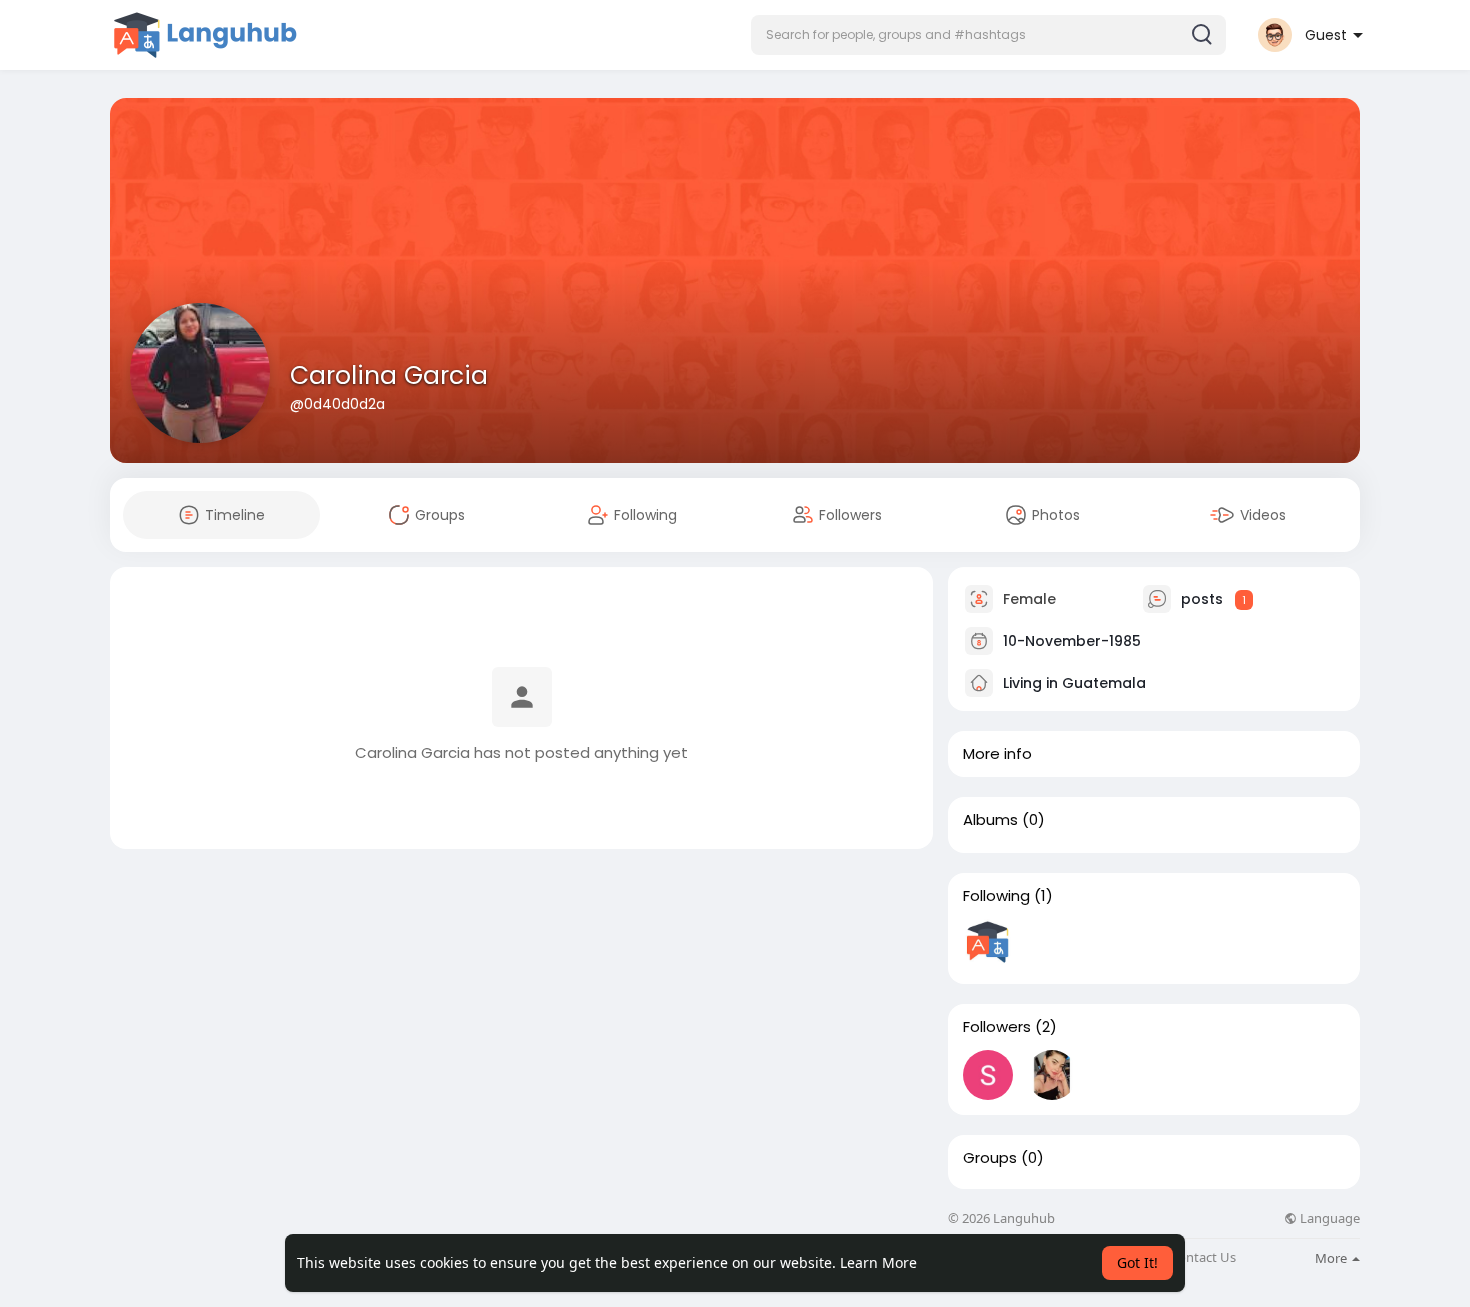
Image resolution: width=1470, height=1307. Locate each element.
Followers (997, 1027)
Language (1328, 1218)
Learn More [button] (878, 1262)
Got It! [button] (1137, 1262)
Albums (990, 820)
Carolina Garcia (389, 375)
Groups (990, 1158)
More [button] (1332, 1258)
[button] (988, 35)
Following (996, 896)
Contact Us (1203, 1257)
